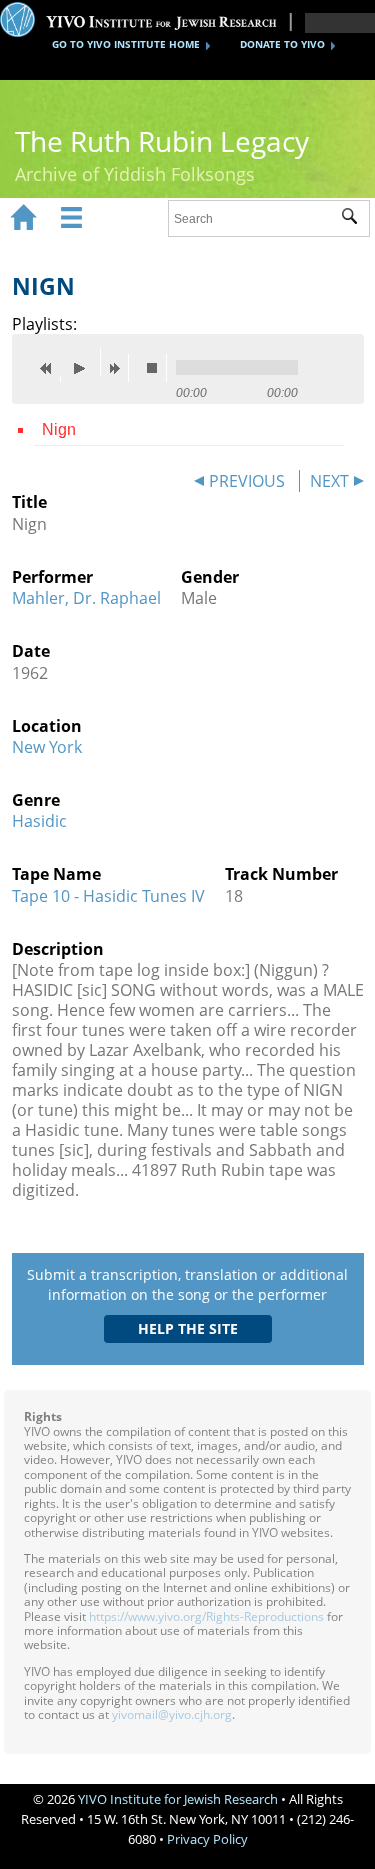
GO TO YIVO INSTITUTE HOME (126, 44)
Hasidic (39, 821)
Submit (355, 219)
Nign (59, 429)
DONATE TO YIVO (282, 44)
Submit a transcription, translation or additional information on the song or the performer (187, 1284)
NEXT (329, 481)
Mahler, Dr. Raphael (86, 598)
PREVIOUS (247, 481)
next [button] (119, 368)
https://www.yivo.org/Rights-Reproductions (206, 1616)
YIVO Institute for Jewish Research (178, 1799)
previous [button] (51, 368)
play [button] (85, 362)
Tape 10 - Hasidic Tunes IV (108, 896)
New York (47, 747)
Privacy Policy (207, 1839)
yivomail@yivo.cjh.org (172, 1714)
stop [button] (157, 368)
